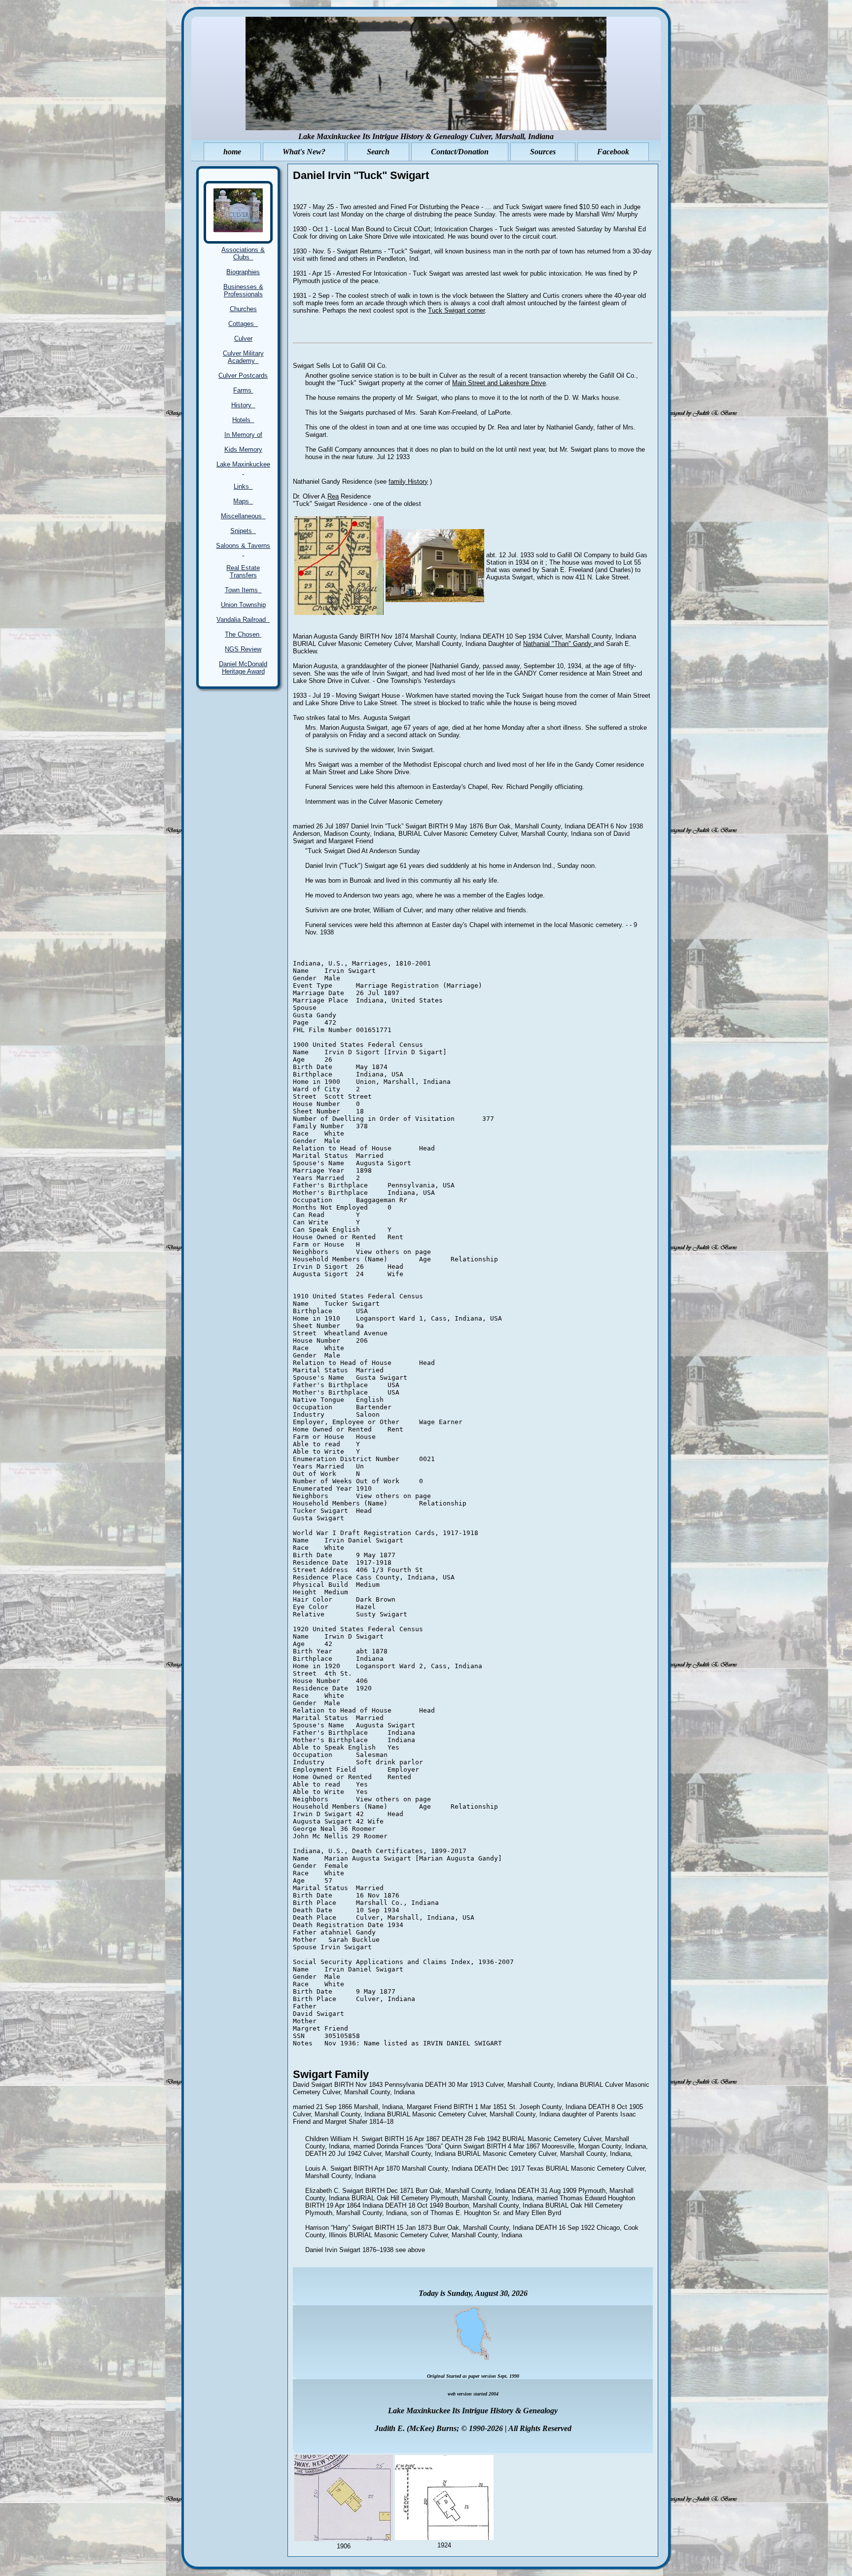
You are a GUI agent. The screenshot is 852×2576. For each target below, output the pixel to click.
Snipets (243, 531)
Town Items (243, 590)
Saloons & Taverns (243, 549)
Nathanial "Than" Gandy (558, 644)
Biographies (243, 272)
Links (243, 486)
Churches (243, 309)
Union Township (243, 605)
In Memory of (243, 435)
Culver (243, 339)
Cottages (243, 324)
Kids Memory (243, 449)
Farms (243, 390)
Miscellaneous (243, 516)
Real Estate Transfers (243, 572)
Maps (243, 501)
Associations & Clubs (243, 253)
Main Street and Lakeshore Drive (499, 383)
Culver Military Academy (243, 357)
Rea (333, 496)
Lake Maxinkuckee (243, 468)
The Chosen (243, 634)
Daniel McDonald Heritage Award (243, 668)
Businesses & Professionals (243, 290)
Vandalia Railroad (243, 620)
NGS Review (243, 649)
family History (408, 482)
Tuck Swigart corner (456, 310)
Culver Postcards (243, 376)
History (243, 405)
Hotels (243, 420)
